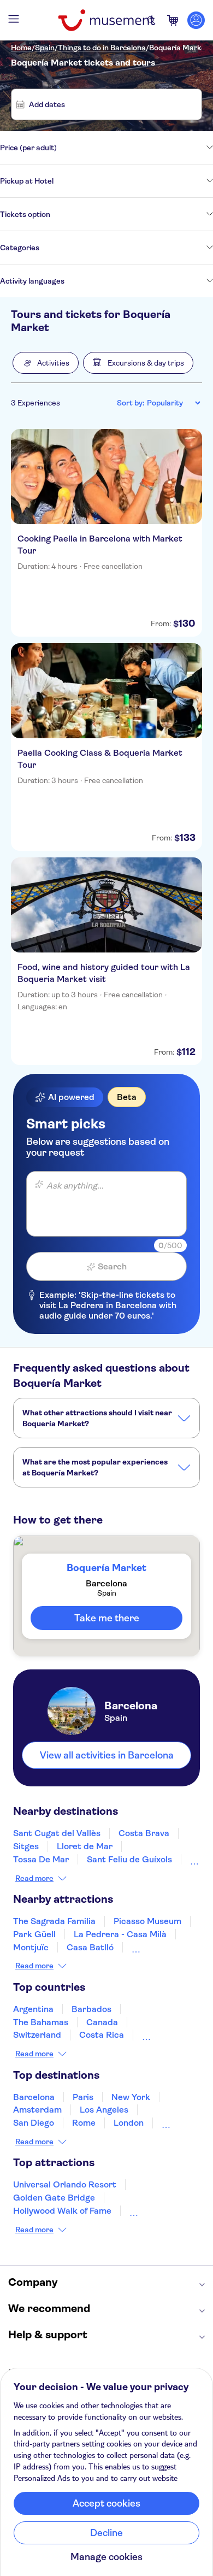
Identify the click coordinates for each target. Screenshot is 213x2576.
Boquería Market (179, 48)
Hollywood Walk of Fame (62, 2211)
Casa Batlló (90, 1947)
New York (131, 2097)
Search (112, 1266)
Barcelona (34, 2097)
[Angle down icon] (135, 148)
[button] (46, 363)
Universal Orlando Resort (65, 2184)
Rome (84, 2123)
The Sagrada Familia (54, 1921)
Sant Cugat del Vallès (57, 1833)
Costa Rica (102, 2035)
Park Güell (34, 1934)
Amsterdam (37, 2110)
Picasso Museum (147, 1921)
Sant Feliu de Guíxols (129, 1859)
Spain (45, 48)
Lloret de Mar (85, 1846)
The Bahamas (41, 2022)
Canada (102, 2022)
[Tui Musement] (106, 20)
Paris (83, 2097)
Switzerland (37, 2035)
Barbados (91, 2009)
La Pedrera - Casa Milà (120, 1934)
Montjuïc (31, 1947)
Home (21, 48)
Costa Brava (144, 1833)
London (129, 2123)
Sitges (26, 1846)
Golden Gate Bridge (54, 2198)
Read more (34, 1878)
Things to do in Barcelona (102, 48)
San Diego (34, 2123)
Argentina (33, 2009)
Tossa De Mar (41, 1859)
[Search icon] (151, 20)
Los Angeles (104, 2110)
